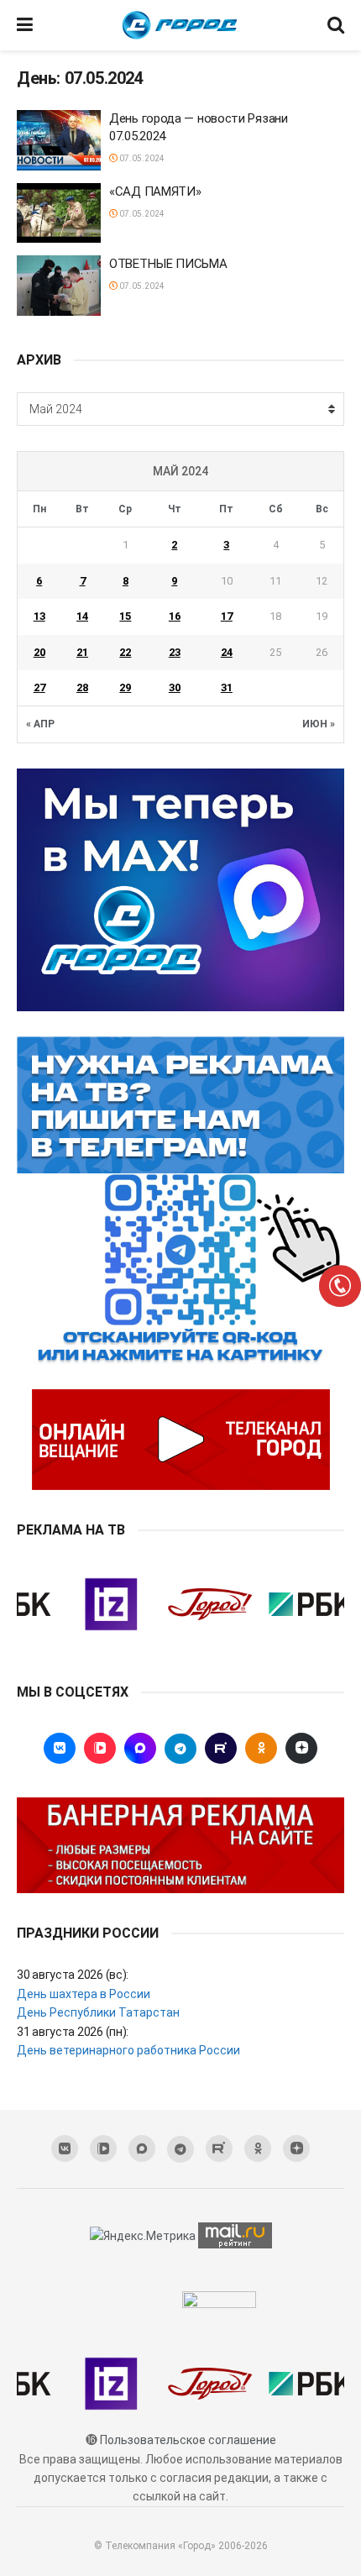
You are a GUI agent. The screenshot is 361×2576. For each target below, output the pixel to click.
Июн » (319, 724)
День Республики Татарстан (98, 2012)
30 (175, 687)
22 (125, 652)
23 (175, 652)
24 (227, 652)
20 (39, 652)
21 (82, 652)
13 (39, 616)
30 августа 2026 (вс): (73, 1975)
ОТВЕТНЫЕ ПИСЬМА (168, 264)
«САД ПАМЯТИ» (155, 191)
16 (175, 616)
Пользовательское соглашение (188, 2440)
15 (125, 616)
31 (227, 687)
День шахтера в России (84, 1994)
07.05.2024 (141, 158)
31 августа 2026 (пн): (73, 2032)
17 (227, 616)
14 (82, 616)
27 (39, 687)
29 (125, 687)
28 (82, 687)
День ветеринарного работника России (128, 2050)
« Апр (40, 724)
